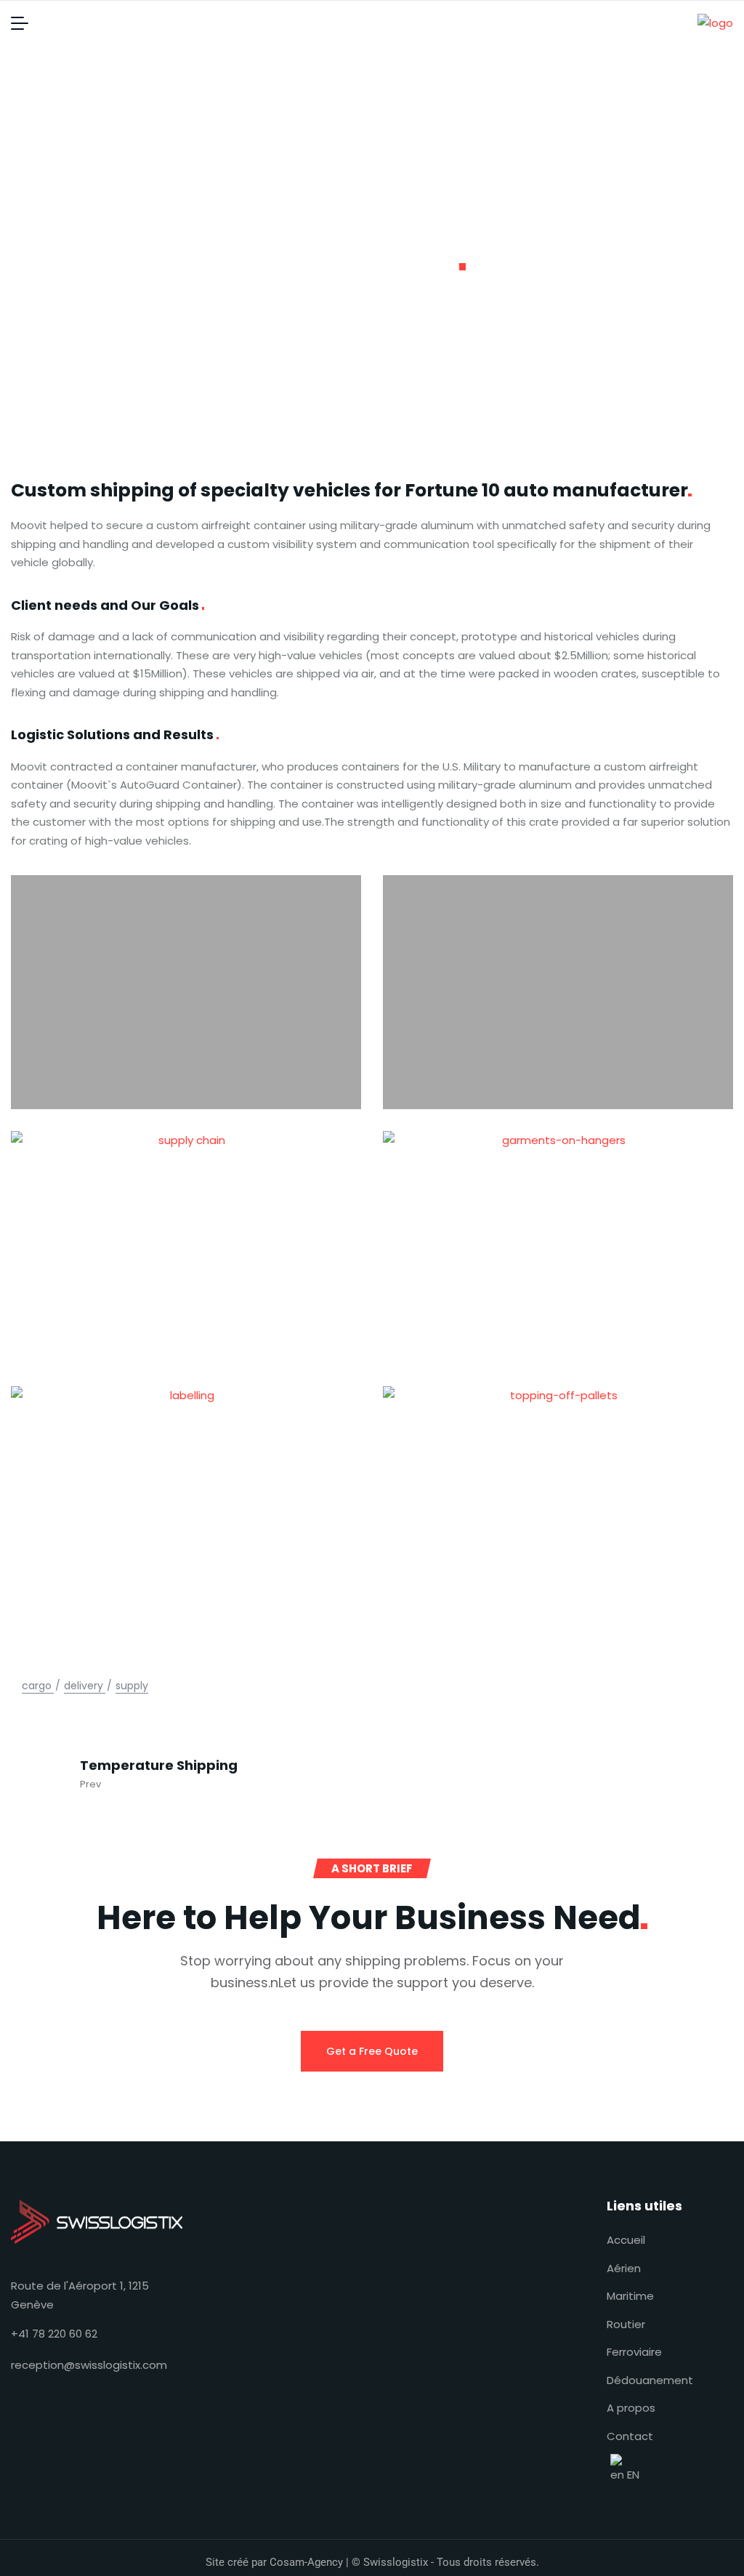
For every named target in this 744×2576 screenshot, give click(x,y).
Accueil (626, 2240)
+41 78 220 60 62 (54, 2334)
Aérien (624, 2268)
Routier (626, 2324)
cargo (37, 1686)
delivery (84, 1686)
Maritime (630, 2296)
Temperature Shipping (159, 1766)
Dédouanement (650, 2380)
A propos (631, 2408)
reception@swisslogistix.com (89, 2365)
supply (132, 1686)
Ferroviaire (634, 2352)
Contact (630, 2436)
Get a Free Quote (372, 2051)
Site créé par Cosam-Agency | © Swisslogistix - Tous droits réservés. (372, 2562)
